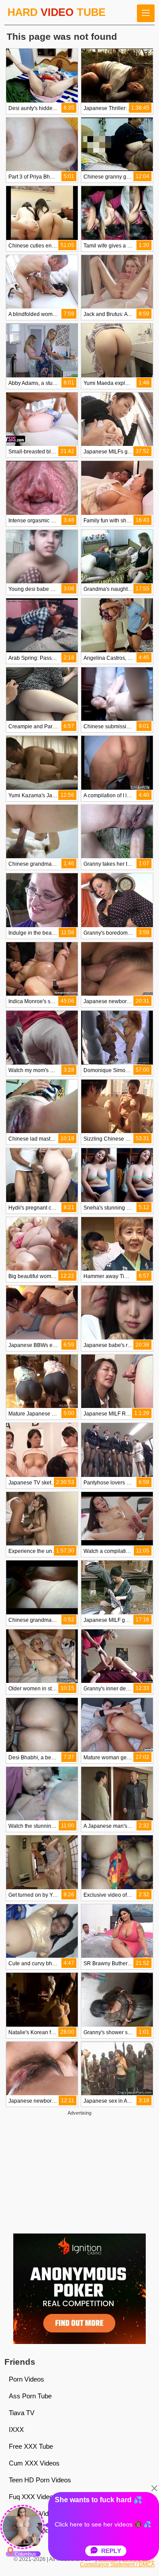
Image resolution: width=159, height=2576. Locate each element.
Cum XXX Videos (34, 2463)
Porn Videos (26, 2379)
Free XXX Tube (31, 2446)
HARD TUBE (57, 12)
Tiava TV (22, 2413)
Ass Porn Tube (30, 2396)
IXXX (16, 2430)
